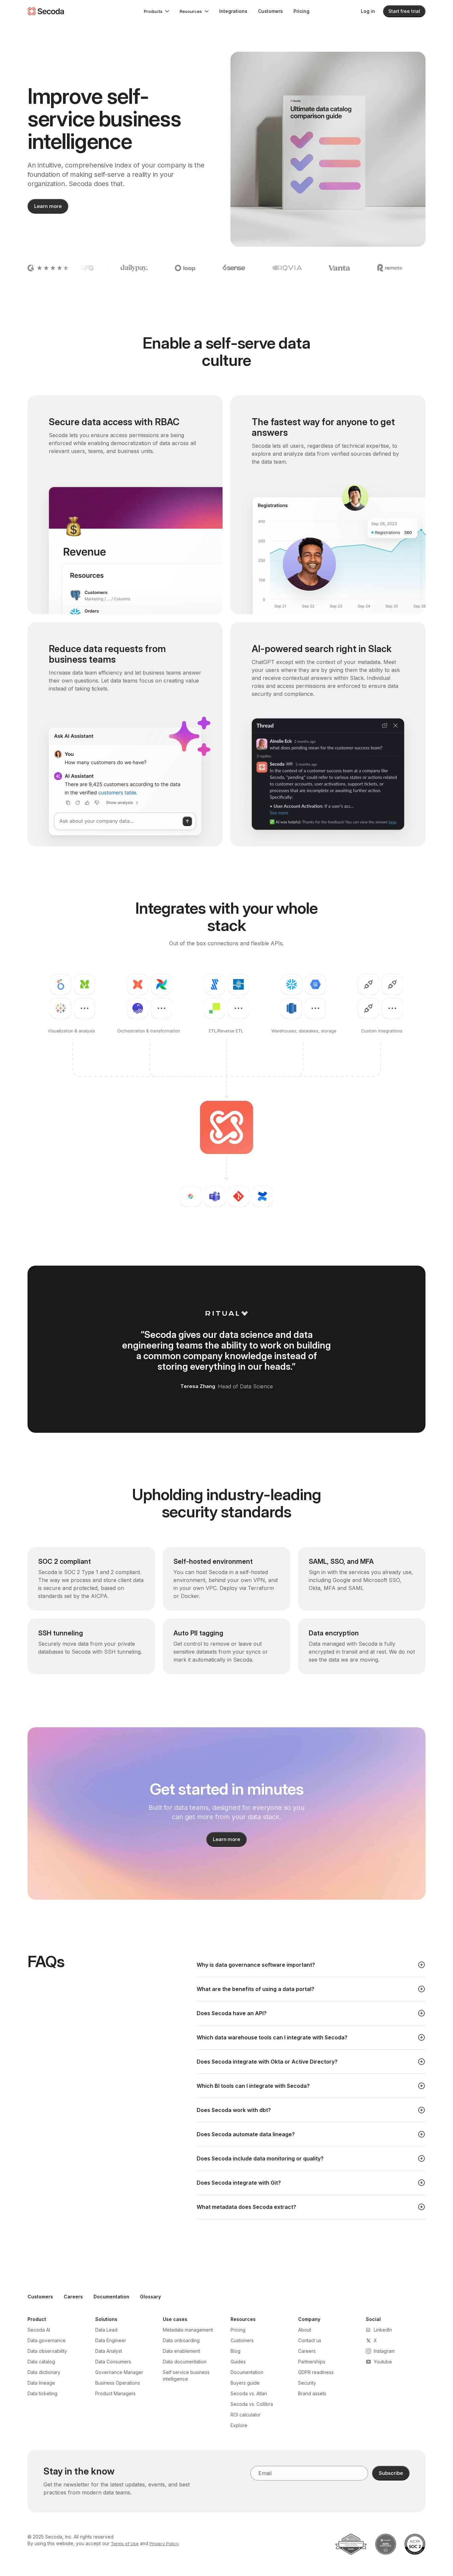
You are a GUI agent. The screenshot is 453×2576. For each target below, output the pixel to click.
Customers (270, 11)
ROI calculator (246, 2415)
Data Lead (106, 2330)
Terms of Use (125, 2543)
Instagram (384, 2351)
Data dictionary (44, 2372)
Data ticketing (42, 2393)
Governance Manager (119, 2372)
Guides (238, 2362)
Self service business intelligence (186, 2376)
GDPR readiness (316, 2372)
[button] (157, 11)
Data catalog (41, 2362)
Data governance (47, 2340)
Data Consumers (113, 2362)
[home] (46, 11)
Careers (73, 2297)
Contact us (310, 2340)
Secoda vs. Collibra (252, 2404)
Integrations (233, 11)
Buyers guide (245, 2383)
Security (307, 2383)
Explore (239, 2425)
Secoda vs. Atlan (249, 2393)
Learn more (48, 206)
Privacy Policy (164, 2543)
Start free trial (404, 11)
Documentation (111, 2297)
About (305, 2330)
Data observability (47, 2351)
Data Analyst (109, 2351)
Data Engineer (111, 2340)
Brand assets (312, 2393)
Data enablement (181, 2351)
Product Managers (115, 2393)
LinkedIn (383, 2330)
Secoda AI (39, 2330)
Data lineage (41, 2383)
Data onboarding (181, 2340)
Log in (368, 11)
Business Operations (118, 2383)
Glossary (150, 2297)
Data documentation (185, 2362)
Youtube (383, 2362)
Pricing (301, 11)
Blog (235, 2351)
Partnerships (312, 2362)
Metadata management (188, 2330)
